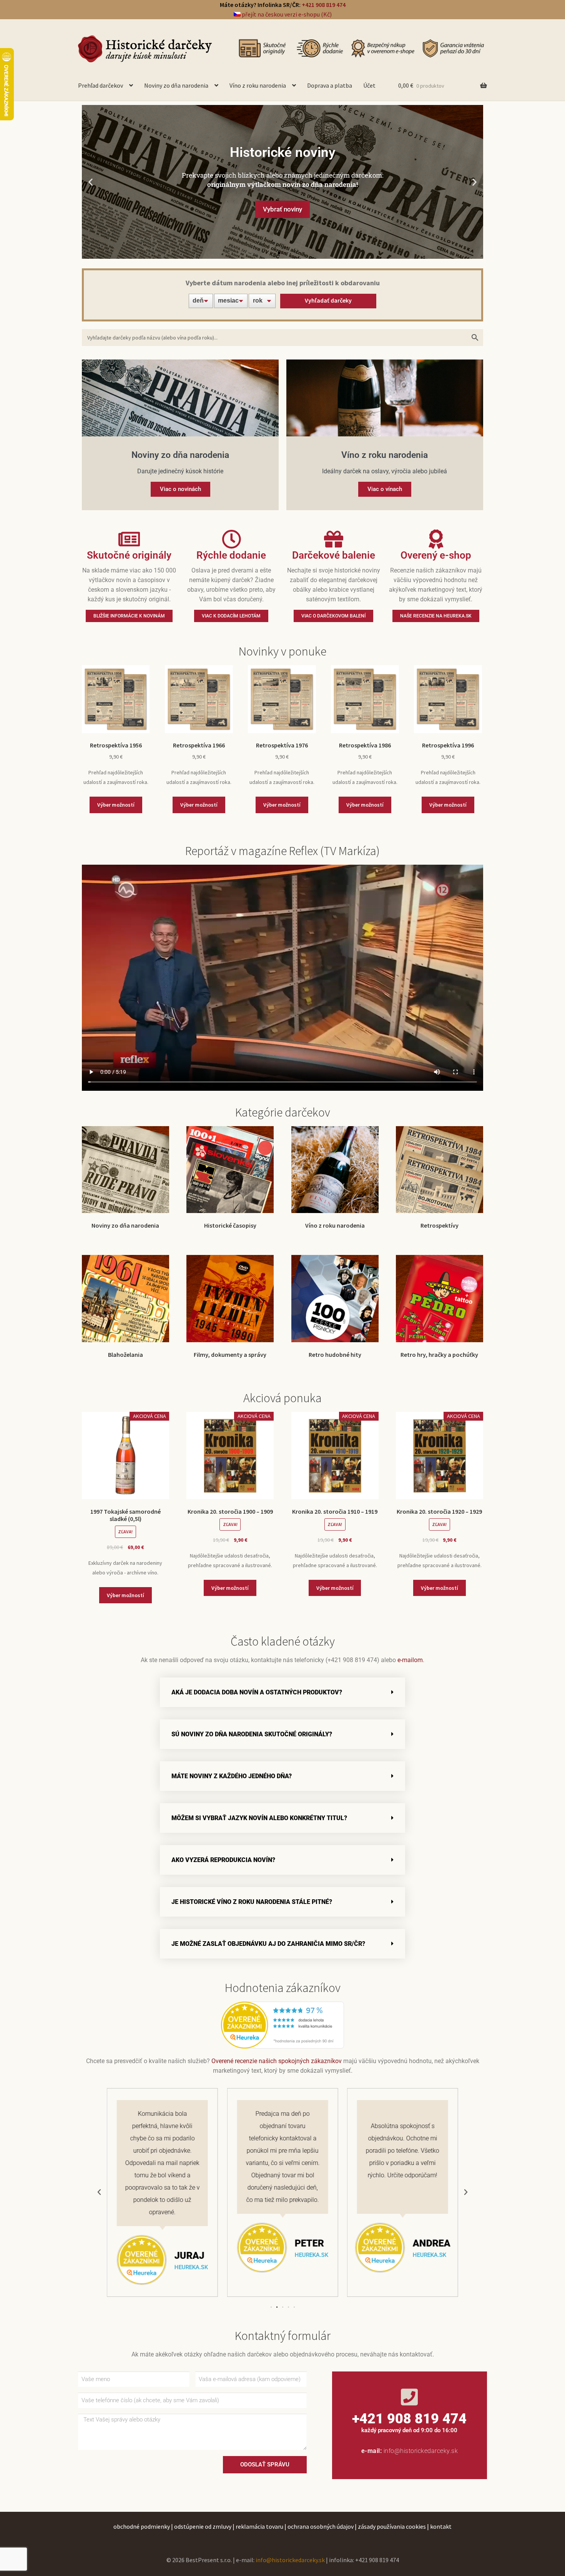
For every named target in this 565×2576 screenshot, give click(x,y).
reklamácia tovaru (259, 2526)
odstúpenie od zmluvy (203, 2526)
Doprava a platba (330, 85)
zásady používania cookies (392, 2526)
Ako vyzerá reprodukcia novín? (223, 1860)
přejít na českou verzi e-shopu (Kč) (286, 14)
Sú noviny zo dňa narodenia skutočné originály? (252, 1734)
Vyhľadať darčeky (328, 300)
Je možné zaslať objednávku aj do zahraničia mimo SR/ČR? (268, 1944)
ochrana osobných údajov (321, 2526)
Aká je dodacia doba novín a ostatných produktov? (257, 1692)
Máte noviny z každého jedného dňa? (232, 1776)
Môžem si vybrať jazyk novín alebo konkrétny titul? (259, 1818)
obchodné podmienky (142, 2526)
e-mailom (410, 1660)
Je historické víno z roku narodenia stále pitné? (252, 1902)
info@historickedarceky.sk (421, 2451)
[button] (91, 182)
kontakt (441, 2526)
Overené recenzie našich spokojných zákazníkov (277, 2061)
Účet (369, 85)
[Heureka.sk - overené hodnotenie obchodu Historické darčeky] (282, 2025)
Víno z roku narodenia (258, 85)
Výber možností (116, 805)
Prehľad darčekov (101, 85)
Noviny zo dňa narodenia (176, 85)
